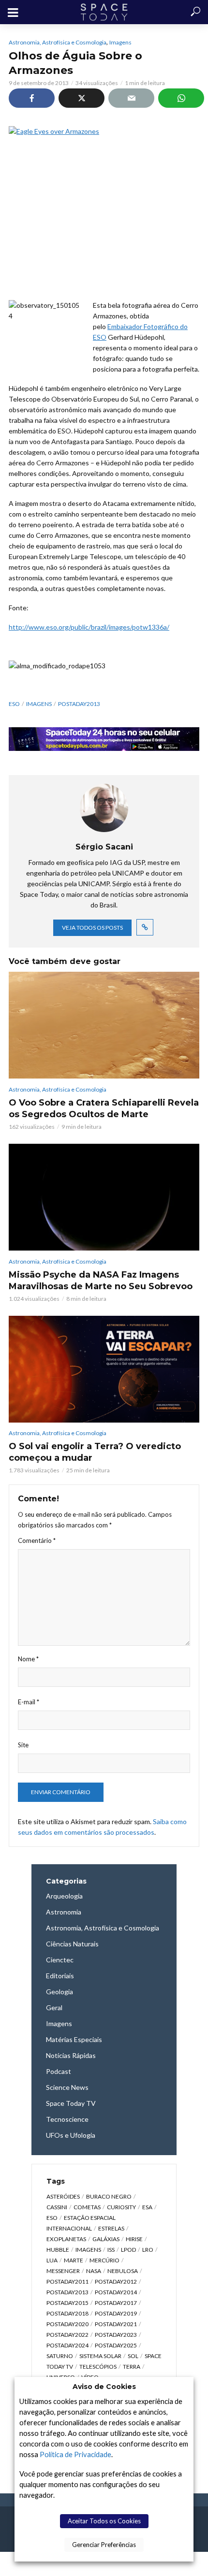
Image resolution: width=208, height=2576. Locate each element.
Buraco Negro (109, 2196)
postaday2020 (67, 2324)
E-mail (29, 1702)
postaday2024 (67, 2345)
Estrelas (111, 2228)
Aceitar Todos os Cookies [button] (104, 2521)
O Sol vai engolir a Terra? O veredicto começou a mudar (95, 1452)
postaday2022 (67, 2335)
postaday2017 (116, 2303)
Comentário (37, 1540)
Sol (133, 2356)
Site (23, 1745)
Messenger (63, 2271)
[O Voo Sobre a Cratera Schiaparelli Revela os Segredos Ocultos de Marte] (104, 1025)
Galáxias (106, 2239)
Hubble (58, 2250)
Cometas (87, 2207)
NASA (94, 2271)
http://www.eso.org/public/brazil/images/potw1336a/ (89, 627)
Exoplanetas (66, 2239)
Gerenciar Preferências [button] (104, 2545)
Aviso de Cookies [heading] (104, 2387)
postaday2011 (67, 2281)
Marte (74, 2260)
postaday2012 (116, 2281)
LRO (148, 2250)
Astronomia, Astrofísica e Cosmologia (58, 42)
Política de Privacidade (75, 2454)
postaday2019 (116, 2313)
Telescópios (98, 2367)
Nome (28, 1659)
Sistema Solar (100, 2356)
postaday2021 (116, 2324)
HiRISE (134, 2239)
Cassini (57, 2207)
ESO (14, 704)
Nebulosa (123, 2271)
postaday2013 (79, 704)
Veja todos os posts (92, 928)
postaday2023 (116, 2335)
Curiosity (121, 2207)
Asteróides (63, 2196)
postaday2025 (116, 2345)
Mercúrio (104, 2260)
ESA (147, 2207)
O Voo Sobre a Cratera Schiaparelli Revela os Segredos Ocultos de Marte (104, 1108)
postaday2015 (67, 2303)
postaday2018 (67, 2313)
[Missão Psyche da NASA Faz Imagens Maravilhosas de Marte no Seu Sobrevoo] (104, 1197)
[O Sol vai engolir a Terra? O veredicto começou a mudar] (104, 1369)
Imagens (120, 42)
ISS (111, 2250)
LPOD (128, 2250)
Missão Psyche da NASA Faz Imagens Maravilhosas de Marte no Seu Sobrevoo (101, 1281)
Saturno (60, 2356)
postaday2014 (116, 2292)
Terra (132, 2367)
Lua (52, 2260)
